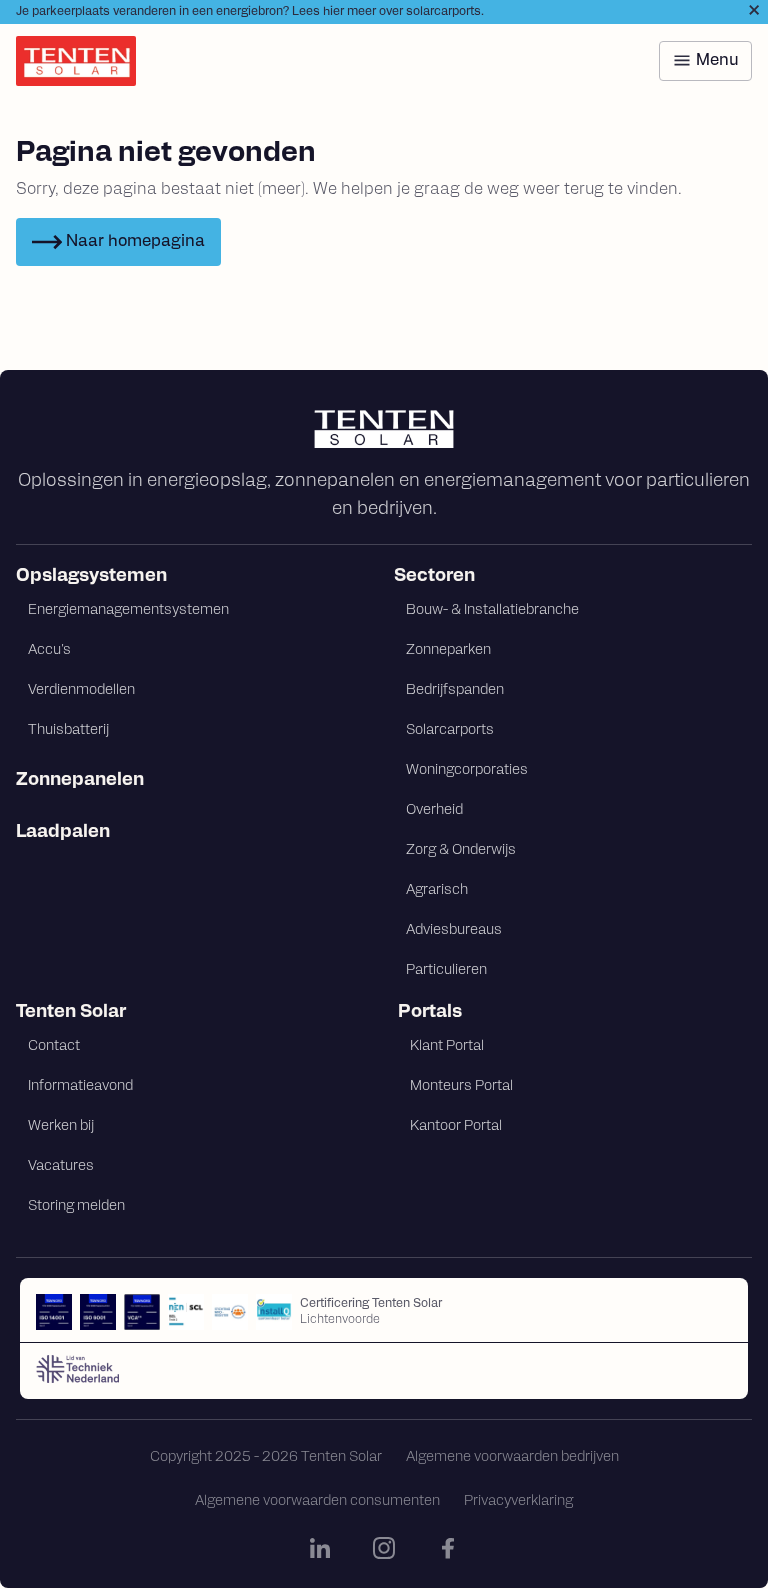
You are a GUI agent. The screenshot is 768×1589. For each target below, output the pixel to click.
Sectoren (434, 577)
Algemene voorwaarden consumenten (317, 1501)
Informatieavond (80, 1086)
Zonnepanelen (80, 781)
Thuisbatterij (68, 730)
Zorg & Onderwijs (461, 850)
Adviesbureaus (454, 930)
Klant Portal (447, 1046)
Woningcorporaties (467, 770)
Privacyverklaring (518, 1501)
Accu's (49, 650)
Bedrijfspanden (455, 690)
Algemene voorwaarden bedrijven (512, 1457)
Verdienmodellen (81, 690)
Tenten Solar (71, 1013)
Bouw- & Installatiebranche (492, 610)
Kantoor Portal (456, 1126)
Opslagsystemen (91, 577)
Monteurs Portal (461, 1086)
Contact (54, 1046)
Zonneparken (448, 650)
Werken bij (61, 1126)
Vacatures (61, 1166)
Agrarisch (437, 890)
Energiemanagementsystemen (128, 610)
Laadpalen (63, 833)
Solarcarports (450, 730)
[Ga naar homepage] (384, 429)
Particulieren (446, 970)
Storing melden (76, 1206)
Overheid (434, 810)
